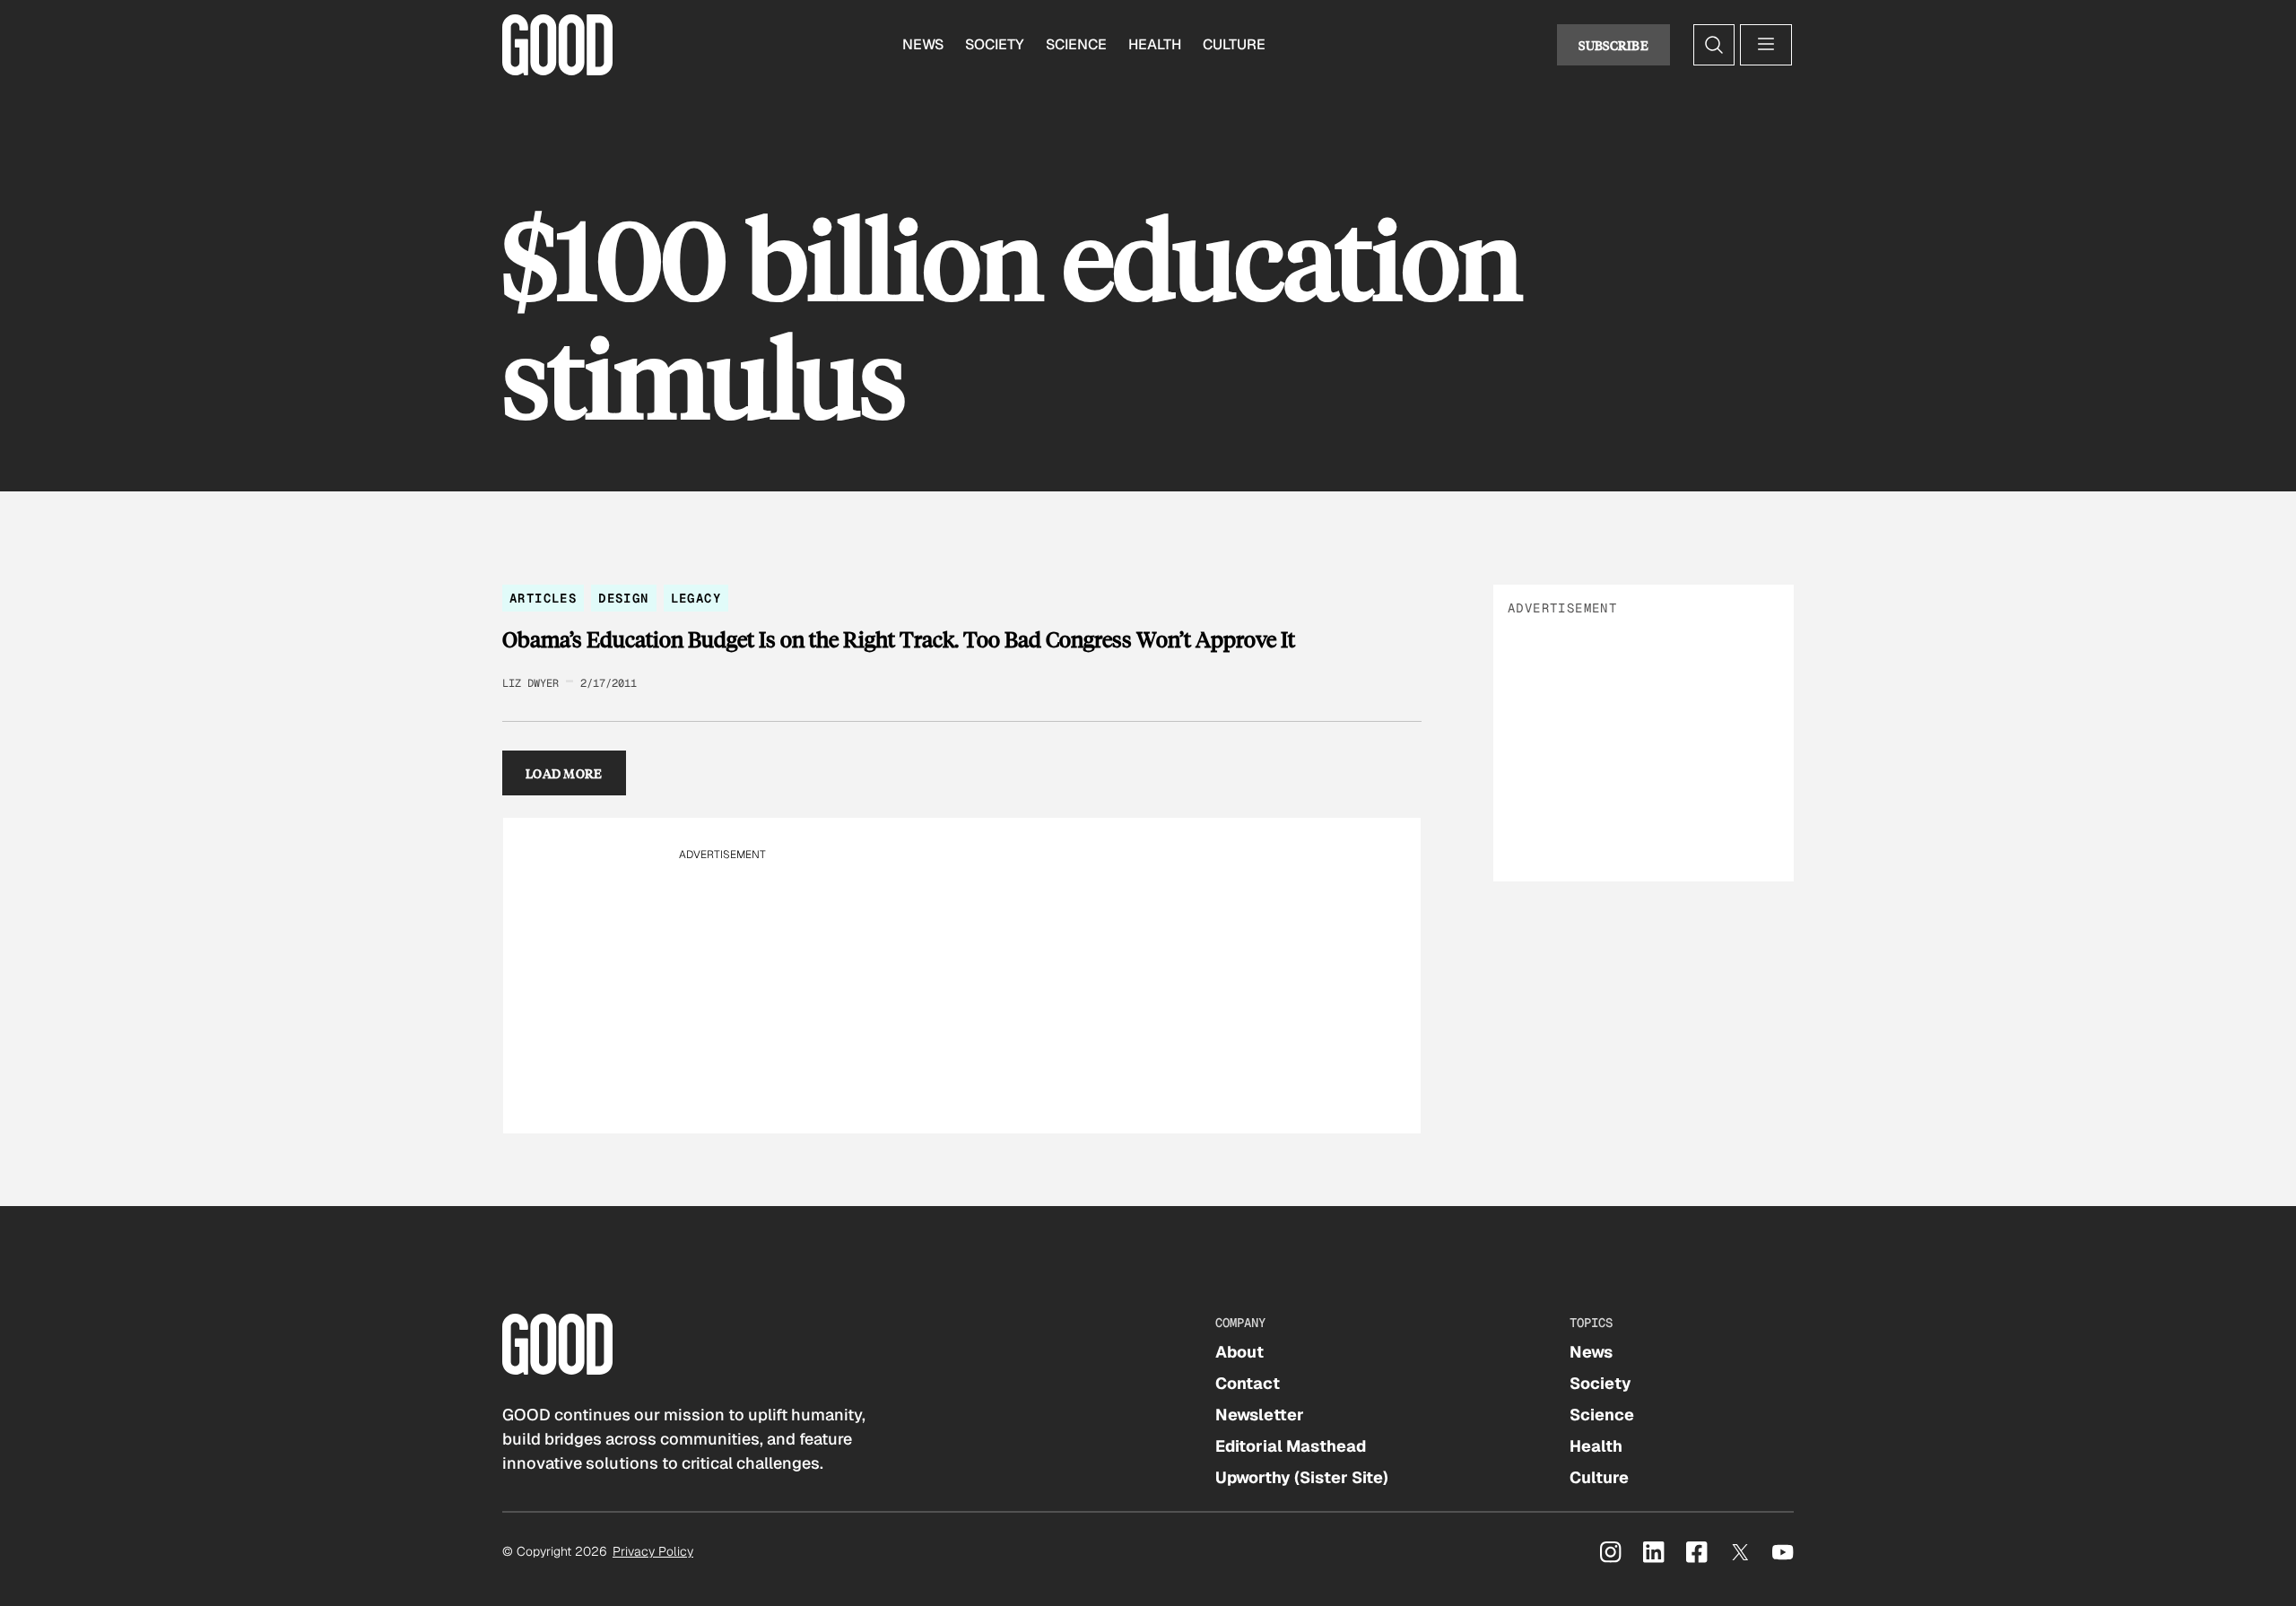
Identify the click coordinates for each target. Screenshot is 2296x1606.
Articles (543, 598)
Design (623, 598)
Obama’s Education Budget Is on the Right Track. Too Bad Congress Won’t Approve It (899, 639)
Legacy (696, 598)
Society (995, 44)
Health (1155, 44)
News (923, 44)
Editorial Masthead (1291, 1446)
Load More (564, 773)
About (1239, 1352)
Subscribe (1613, 45)
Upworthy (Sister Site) (1302, 1477)
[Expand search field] (1714, 45)
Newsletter (1260, 1415)
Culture (1234, 44)
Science (1076, 44)
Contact (1248, 1383)
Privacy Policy (653, 1551)
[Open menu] (1766, 45)
